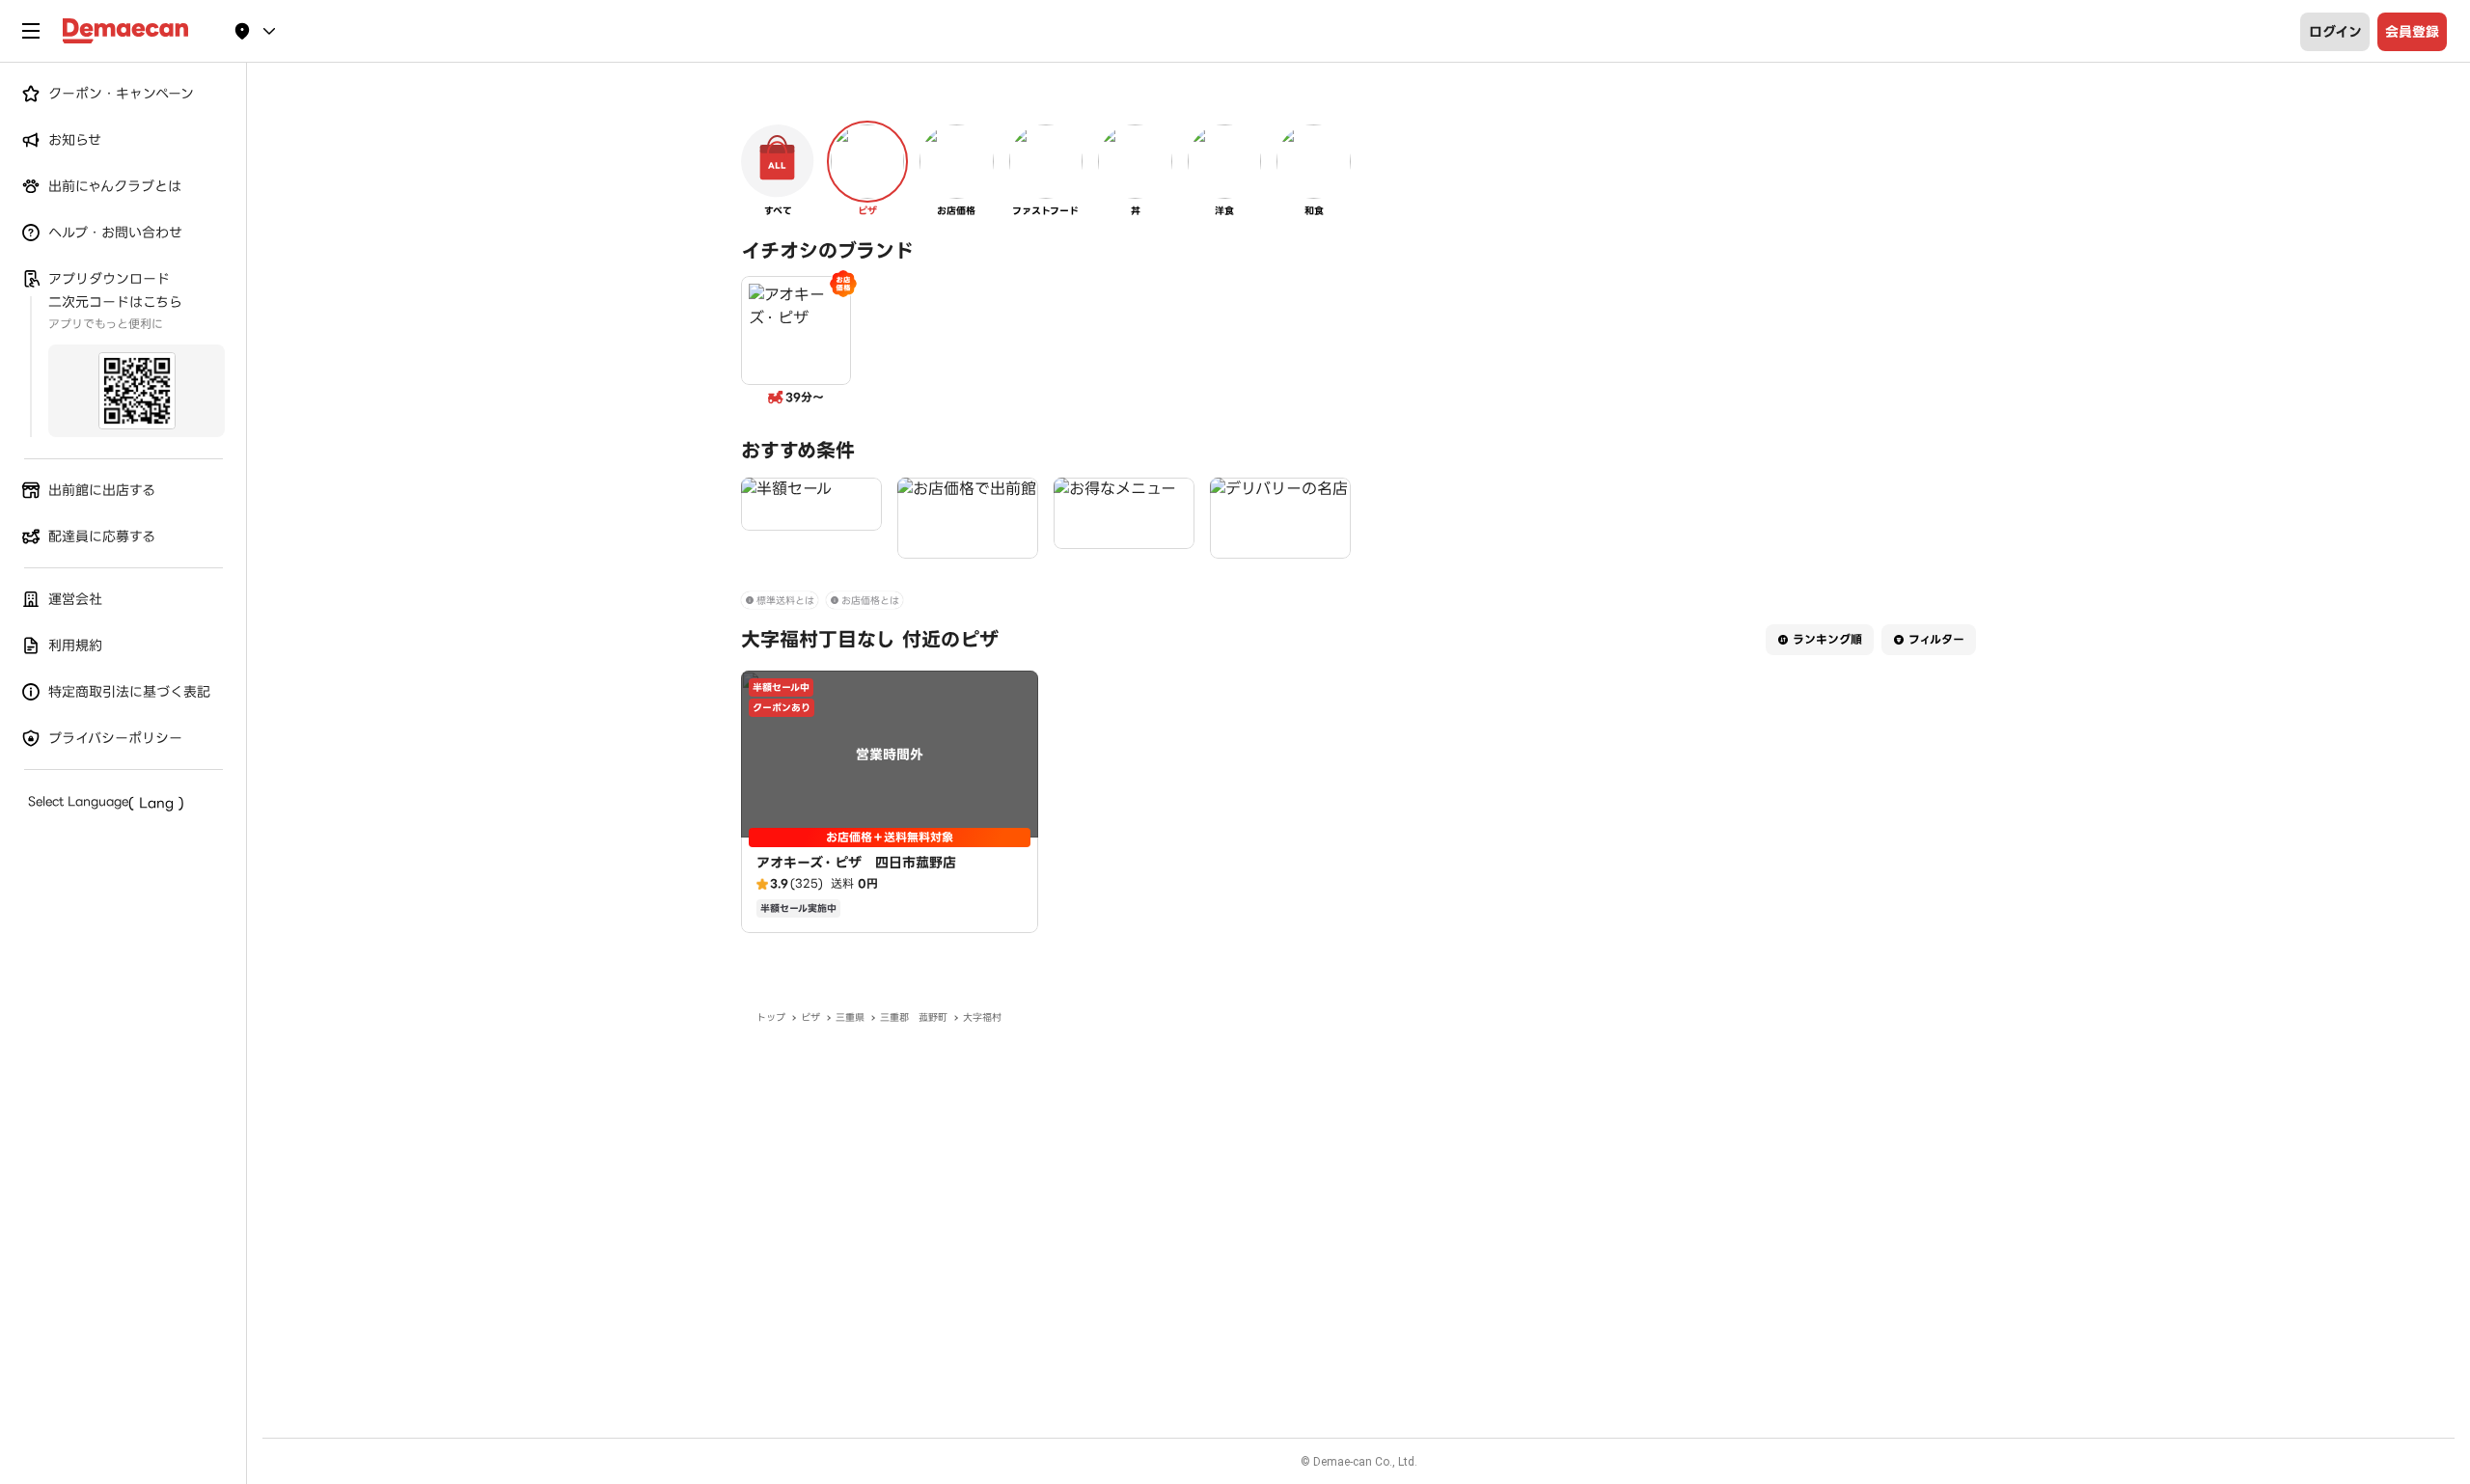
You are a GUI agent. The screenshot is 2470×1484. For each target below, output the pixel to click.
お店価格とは (870, 601)
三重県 (850, 1017)
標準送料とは (785, 601)
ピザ (810, 1017)
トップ (771, 1017)
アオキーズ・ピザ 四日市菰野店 (856, 863)
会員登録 (2412, 32)
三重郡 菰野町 (914, 1017)
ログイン (2335, 32)
